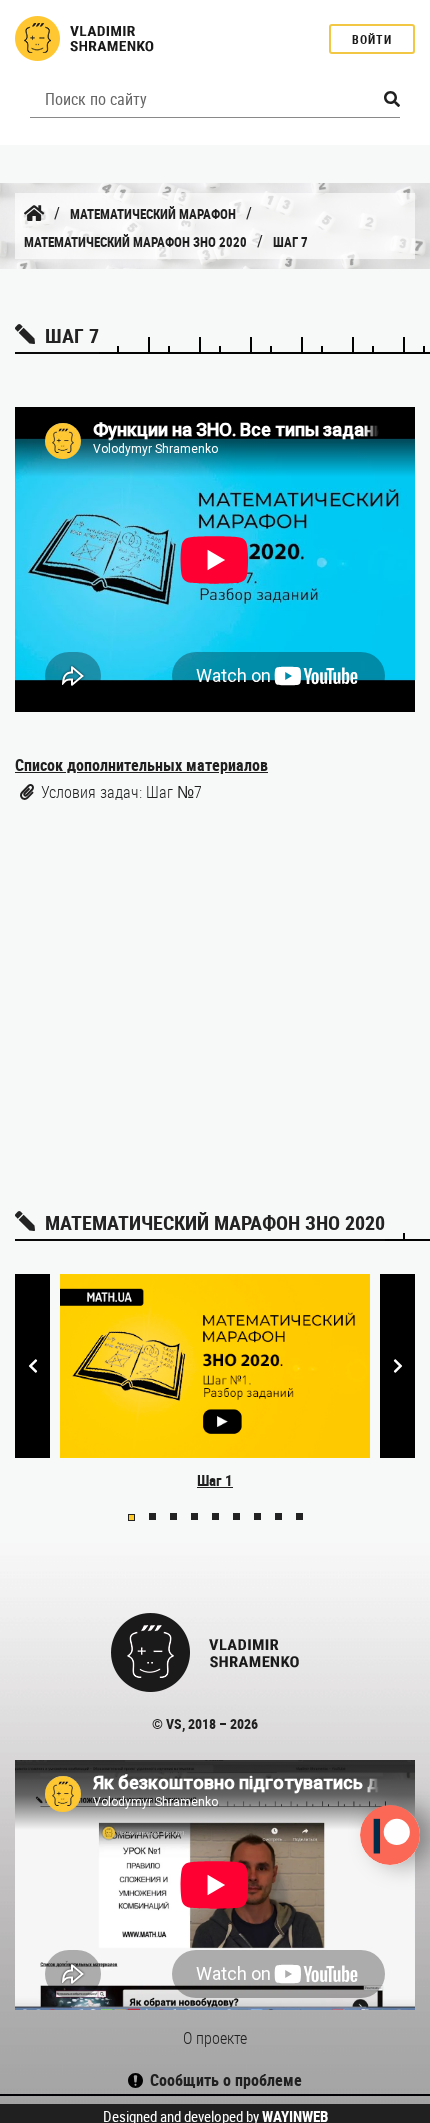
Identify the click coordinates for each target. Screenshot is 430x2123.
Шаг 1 (215, 1480)
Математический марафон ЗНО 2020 (135, 242)
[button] (131, 1517)
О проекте (215, 2038)
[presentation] (32, 1366)
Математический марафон (153, 214)
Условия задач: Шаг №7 (121, 792)
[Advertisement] (215, 1000)
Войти (372, 39)
